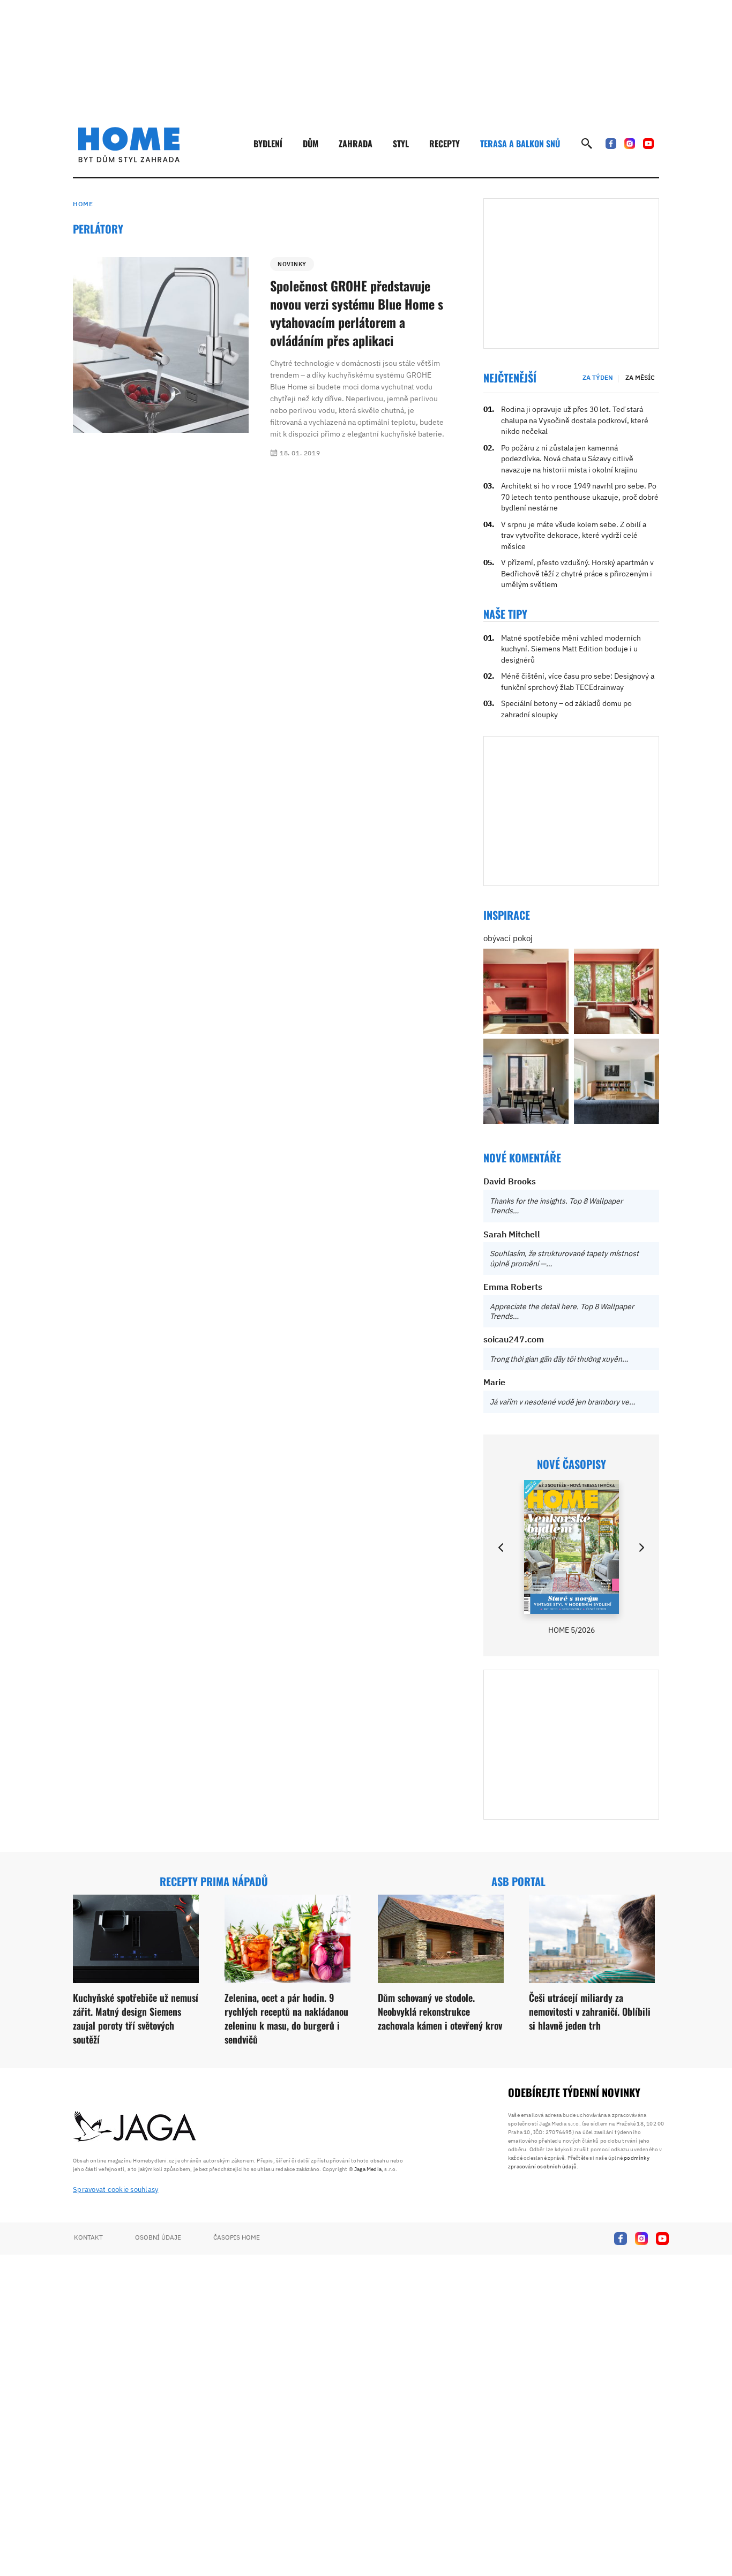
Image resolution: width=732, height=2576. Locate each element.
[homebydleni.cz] (129, 145)
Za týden (598, 377)
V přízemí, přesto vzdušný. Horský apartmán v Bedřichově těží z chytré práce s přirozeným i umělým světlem (577, 573)
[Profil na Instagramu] (630, 144)
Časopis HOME (237, 2237)
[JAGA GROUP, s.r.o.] (135, 2127)
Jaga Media (368, 2169)
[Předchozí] (502, 1548)
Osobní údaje (158, 2237)
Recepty (445, 144)
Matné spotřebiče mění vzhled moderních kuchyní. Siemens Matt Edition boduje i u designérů (571, 649)
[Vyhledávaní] (587, 144)
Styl (401, 144)
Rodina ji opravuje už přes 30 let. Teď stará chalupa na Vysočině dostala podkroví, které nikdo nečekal (575, 420)
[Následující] (641, 1548)
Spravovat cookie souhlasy (116, 2190)
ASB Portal (518, 1881)
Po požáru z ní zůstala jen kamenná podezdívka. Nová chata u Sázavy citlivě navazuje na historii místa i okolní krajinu (569, 459)
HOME (83, 204)
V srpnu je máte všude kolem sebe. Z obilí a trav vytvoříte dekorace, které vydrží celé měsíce (574, 535)
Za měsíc (640, 377)
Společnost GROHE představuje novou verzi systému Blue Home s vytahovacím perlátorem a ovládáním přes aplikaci (357, 313)
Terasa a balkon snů (520, 144)
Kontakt (88, 2237)
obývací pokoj (508, 938)
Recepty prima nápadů (214, 1881)
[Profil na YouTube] (648, 144)
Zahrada (356, 144)
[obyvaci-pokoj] (526, 991)
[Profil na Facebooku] (611, 144)
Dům (311, 144)
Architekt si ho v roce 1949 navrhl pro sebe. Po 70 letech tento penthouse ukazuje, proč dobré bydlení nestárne (580, 497)
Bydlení (268, 144)
